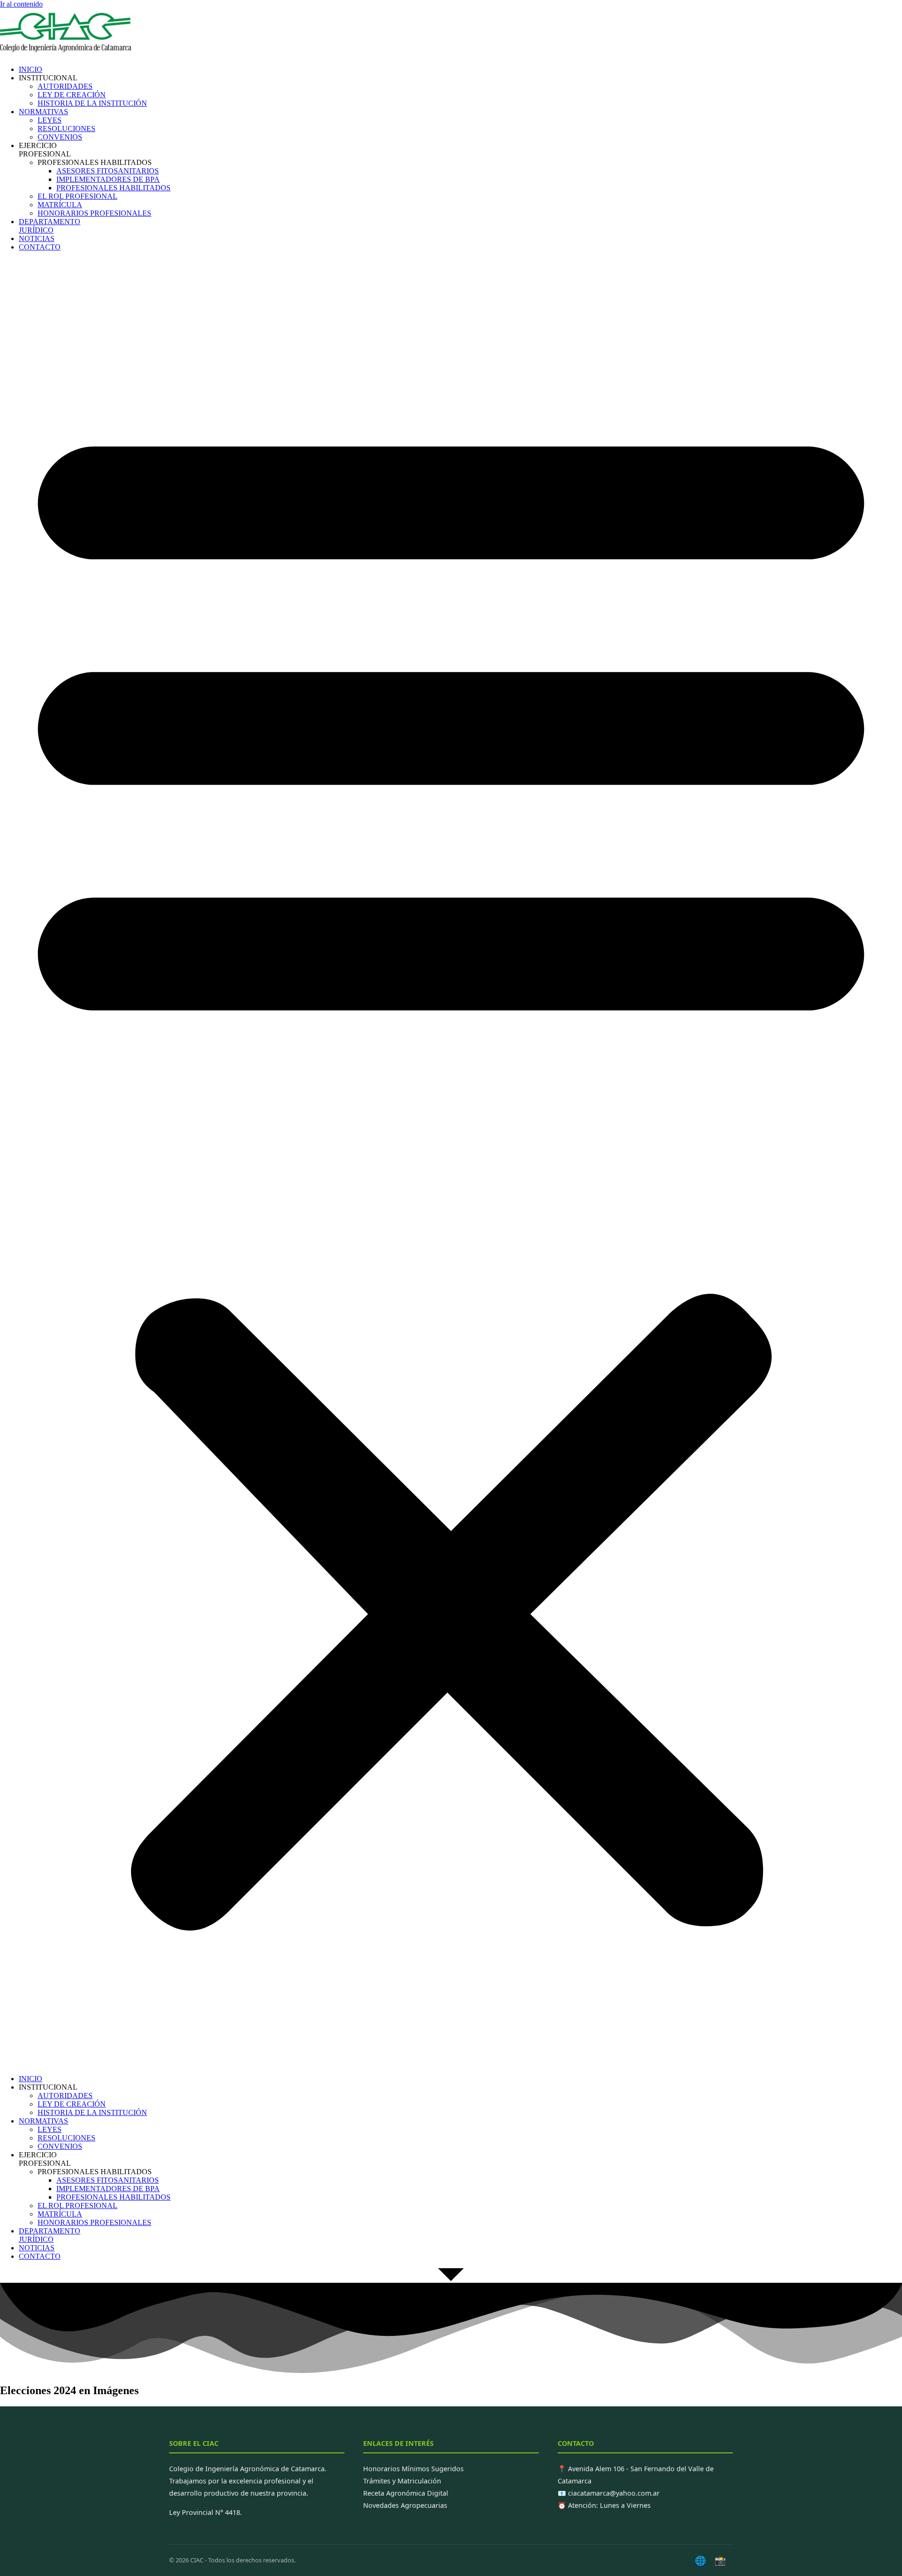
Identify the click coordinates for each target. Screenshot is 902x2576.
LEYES (50, 120)
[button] (451, 1163)
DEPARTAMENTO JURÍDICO (50, 226)
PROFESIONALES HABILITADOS (113, 188)
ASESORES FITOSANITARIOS (108, 171)
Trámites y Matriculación (402, 2481)
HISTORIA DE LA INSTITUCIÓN (92, 103)
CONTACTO (40, 247)
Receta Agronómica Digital (406, 2493)
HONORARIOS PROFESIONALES (94, 213)
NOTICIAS (37, 238)
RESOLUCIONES (66, 129)
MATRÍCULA (60, 205)
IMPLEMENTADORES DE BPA (108, 179)
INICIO (31, 69)
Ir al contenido (21, 4)
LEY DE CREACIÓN (72, 95)
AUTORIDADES (65, 86)
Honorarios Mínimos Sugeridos (413, 2469)
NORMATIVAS (43, 112)
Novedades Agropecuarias (405, 2505)
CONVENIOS (60, 137)
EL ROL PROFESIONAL (78, 196)
